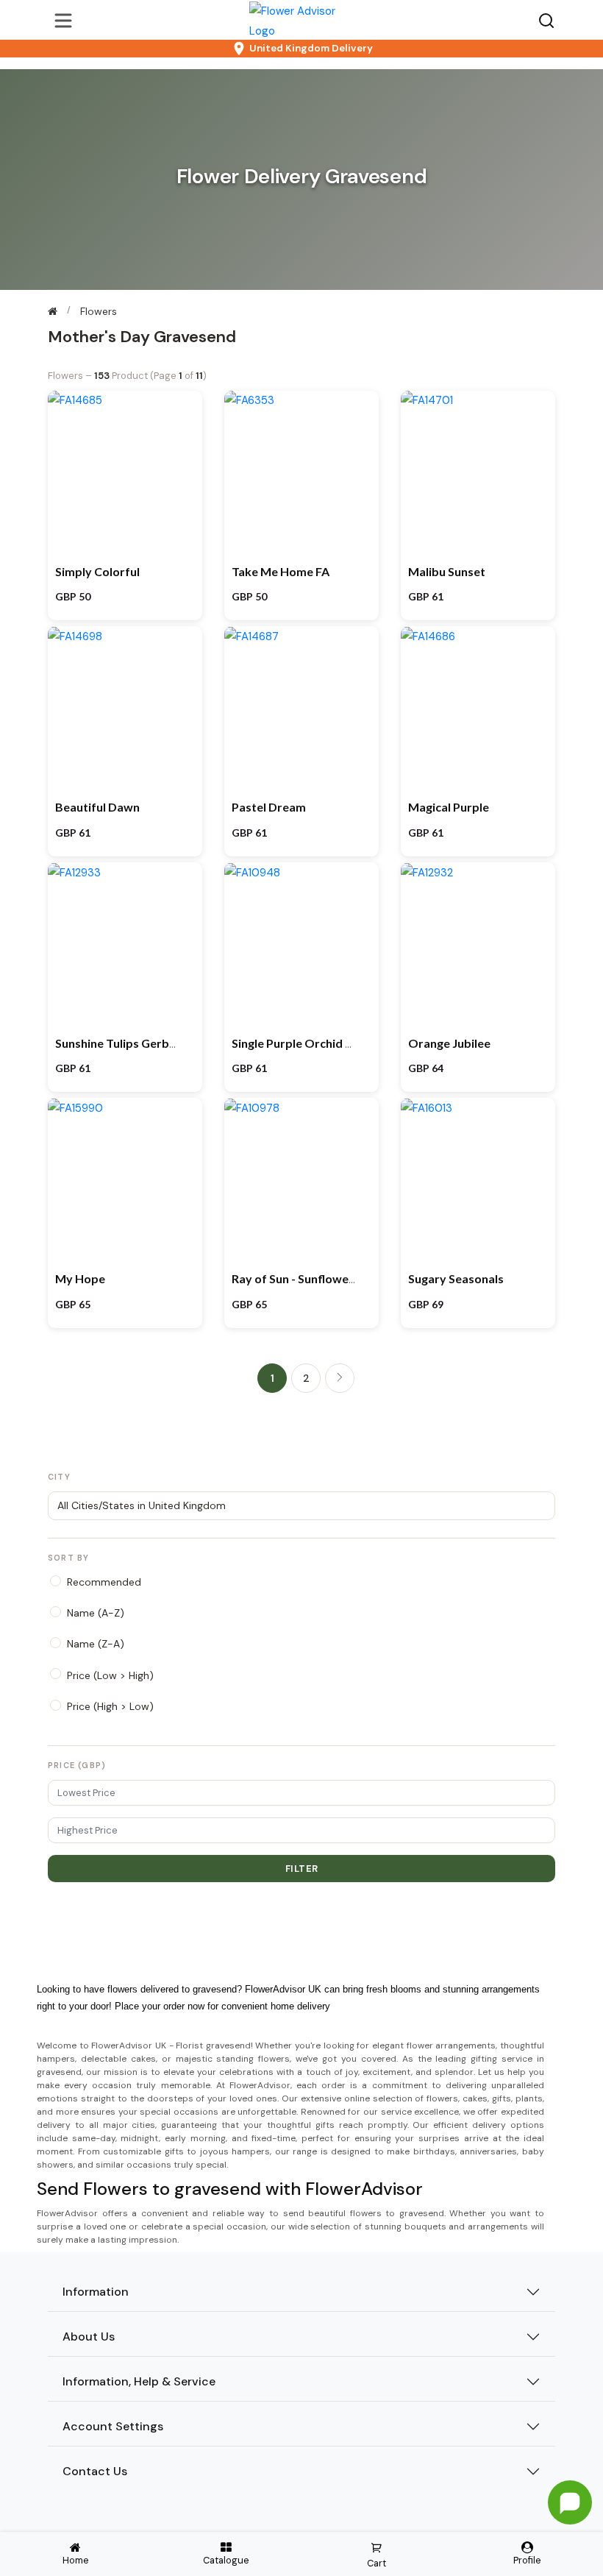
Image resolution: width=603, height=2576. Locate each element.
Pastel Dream (269, 807)
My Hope (80, 1278)
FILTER (302, 1869)
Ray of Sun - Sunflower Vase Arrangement (345, 1278)
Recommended (104, 1582)
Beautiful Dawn (97, 807)
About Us (89, 2337)
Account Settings (113, 2426)
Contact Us (95, 2471)
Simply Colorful (97, 571)
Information (96, 2292)
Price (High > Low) (110, 1706)
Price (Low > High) (110, 1675)
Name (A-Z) (96, 1613)
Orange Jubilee (449, 1043)
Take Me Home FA (281, 571)
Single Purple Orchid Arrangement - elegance (354, 1043)
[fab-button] (570, 2502)
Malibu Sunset (447, 571)
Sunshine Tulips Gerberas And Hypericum (168, 1043)
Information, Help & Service (139, 2381)
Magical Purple (449, 807)
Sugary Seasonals (456, 1278)
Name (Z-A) (96, 1644)
